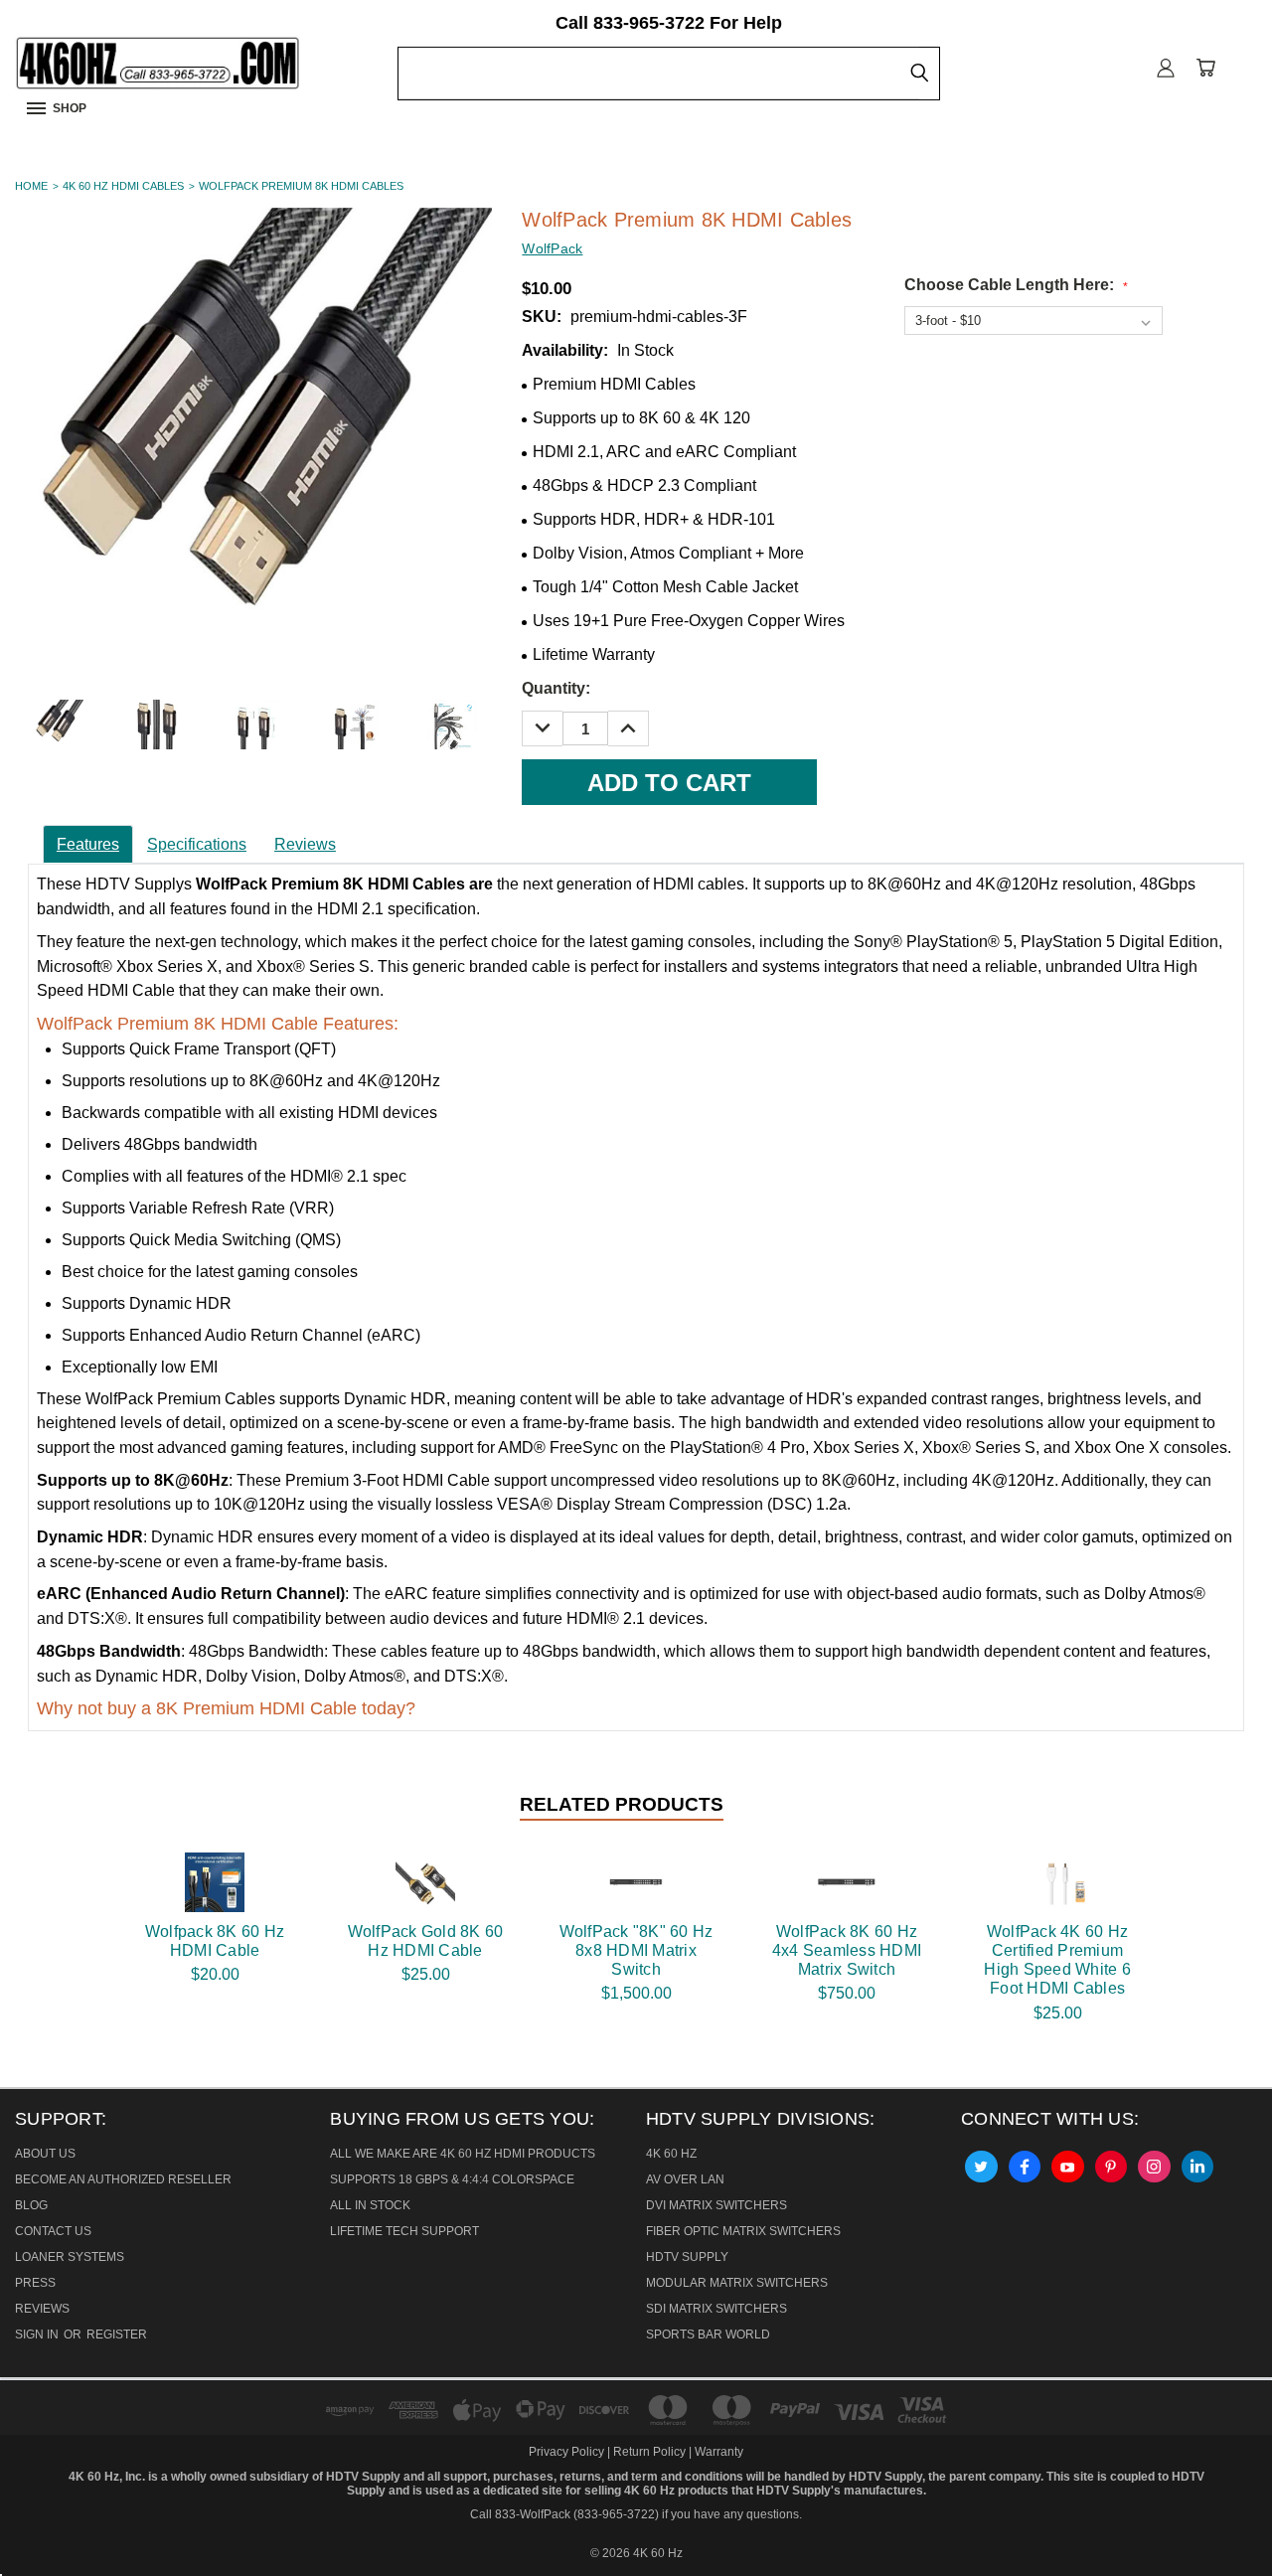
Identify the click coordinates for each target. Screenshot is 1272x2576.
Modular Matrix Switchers (737, 2283)
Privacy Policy (568, 2452)
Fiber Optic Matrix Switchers (743, 2231)
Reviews (305, 844)
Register (117, 2334)
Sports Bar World (708, 2334)
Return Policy (649, 2452)
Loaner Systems (70, 2257)
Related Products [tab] (622, 1804)
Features (88, 844)
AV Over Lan (685, 2179)
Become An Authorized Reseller (123, 2179)
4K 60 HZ (671, 2154)
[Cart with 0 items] (1205, 67)
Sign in (38, 2334)
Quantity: (556, 688)
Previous (34, 2513)
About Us (45, 2154)
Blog (31, 2205)
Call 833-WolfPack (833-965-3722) (564, 2514)
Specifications (197, 844)
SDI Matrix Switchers (716, 2309)
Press (35, 2283)
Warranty (719, 2452)
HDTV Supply (687, 2257)
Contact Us (53, 2231)
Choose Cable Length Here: (1016, 285)
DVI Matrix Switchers (716, 2205)
